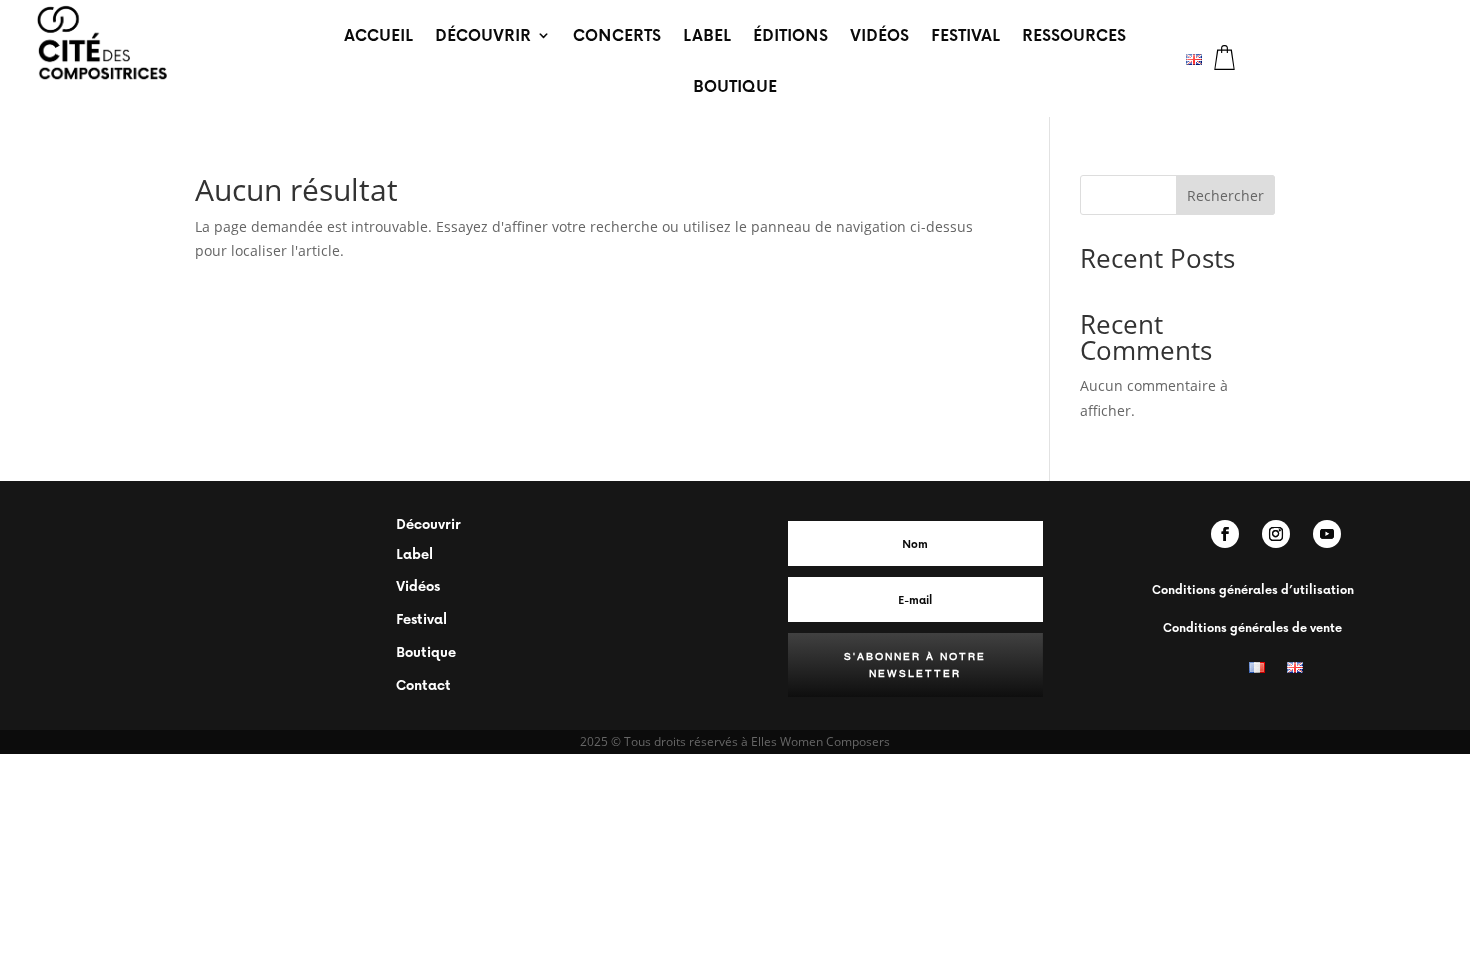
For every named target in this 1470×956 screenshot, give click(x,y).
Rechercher (1225, 195)
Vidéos (879, 34)
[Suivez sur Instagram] (1276, 534)
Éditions (790, 34)
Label (707, 34)
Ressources (1074, 34)
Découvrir (483, 34)
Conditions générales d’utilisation (1253, 589)
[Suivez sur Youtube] (1327, 534)
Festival (965, 34)
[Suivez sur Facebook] (1225, 534)
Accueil (378, 34)
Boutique (735, 85)
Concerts (617, 34)
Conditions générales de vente (1252, 627)
